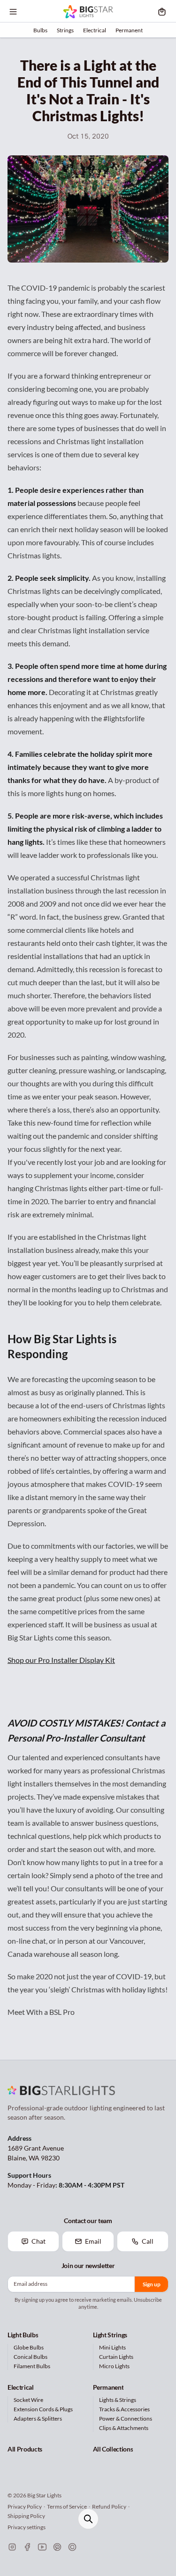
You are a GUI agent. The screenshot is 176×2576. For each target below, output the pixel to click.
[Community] (72, 2547)
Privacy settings (27, 2527)
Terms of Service (67, 2506)
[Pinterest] (57, 2547)
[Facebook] (27, 2547)
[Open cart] (162, 12)
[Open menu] (13, 12)
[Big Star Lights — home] (88, 12)
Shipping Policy (26, 2516)
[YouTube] (42, 2547)
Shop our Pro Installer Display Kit (61, 1660)
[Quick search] (88, 2519)
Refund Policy (109, 2506)
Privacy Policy (25, 2506)
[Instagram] (12, 2547)
